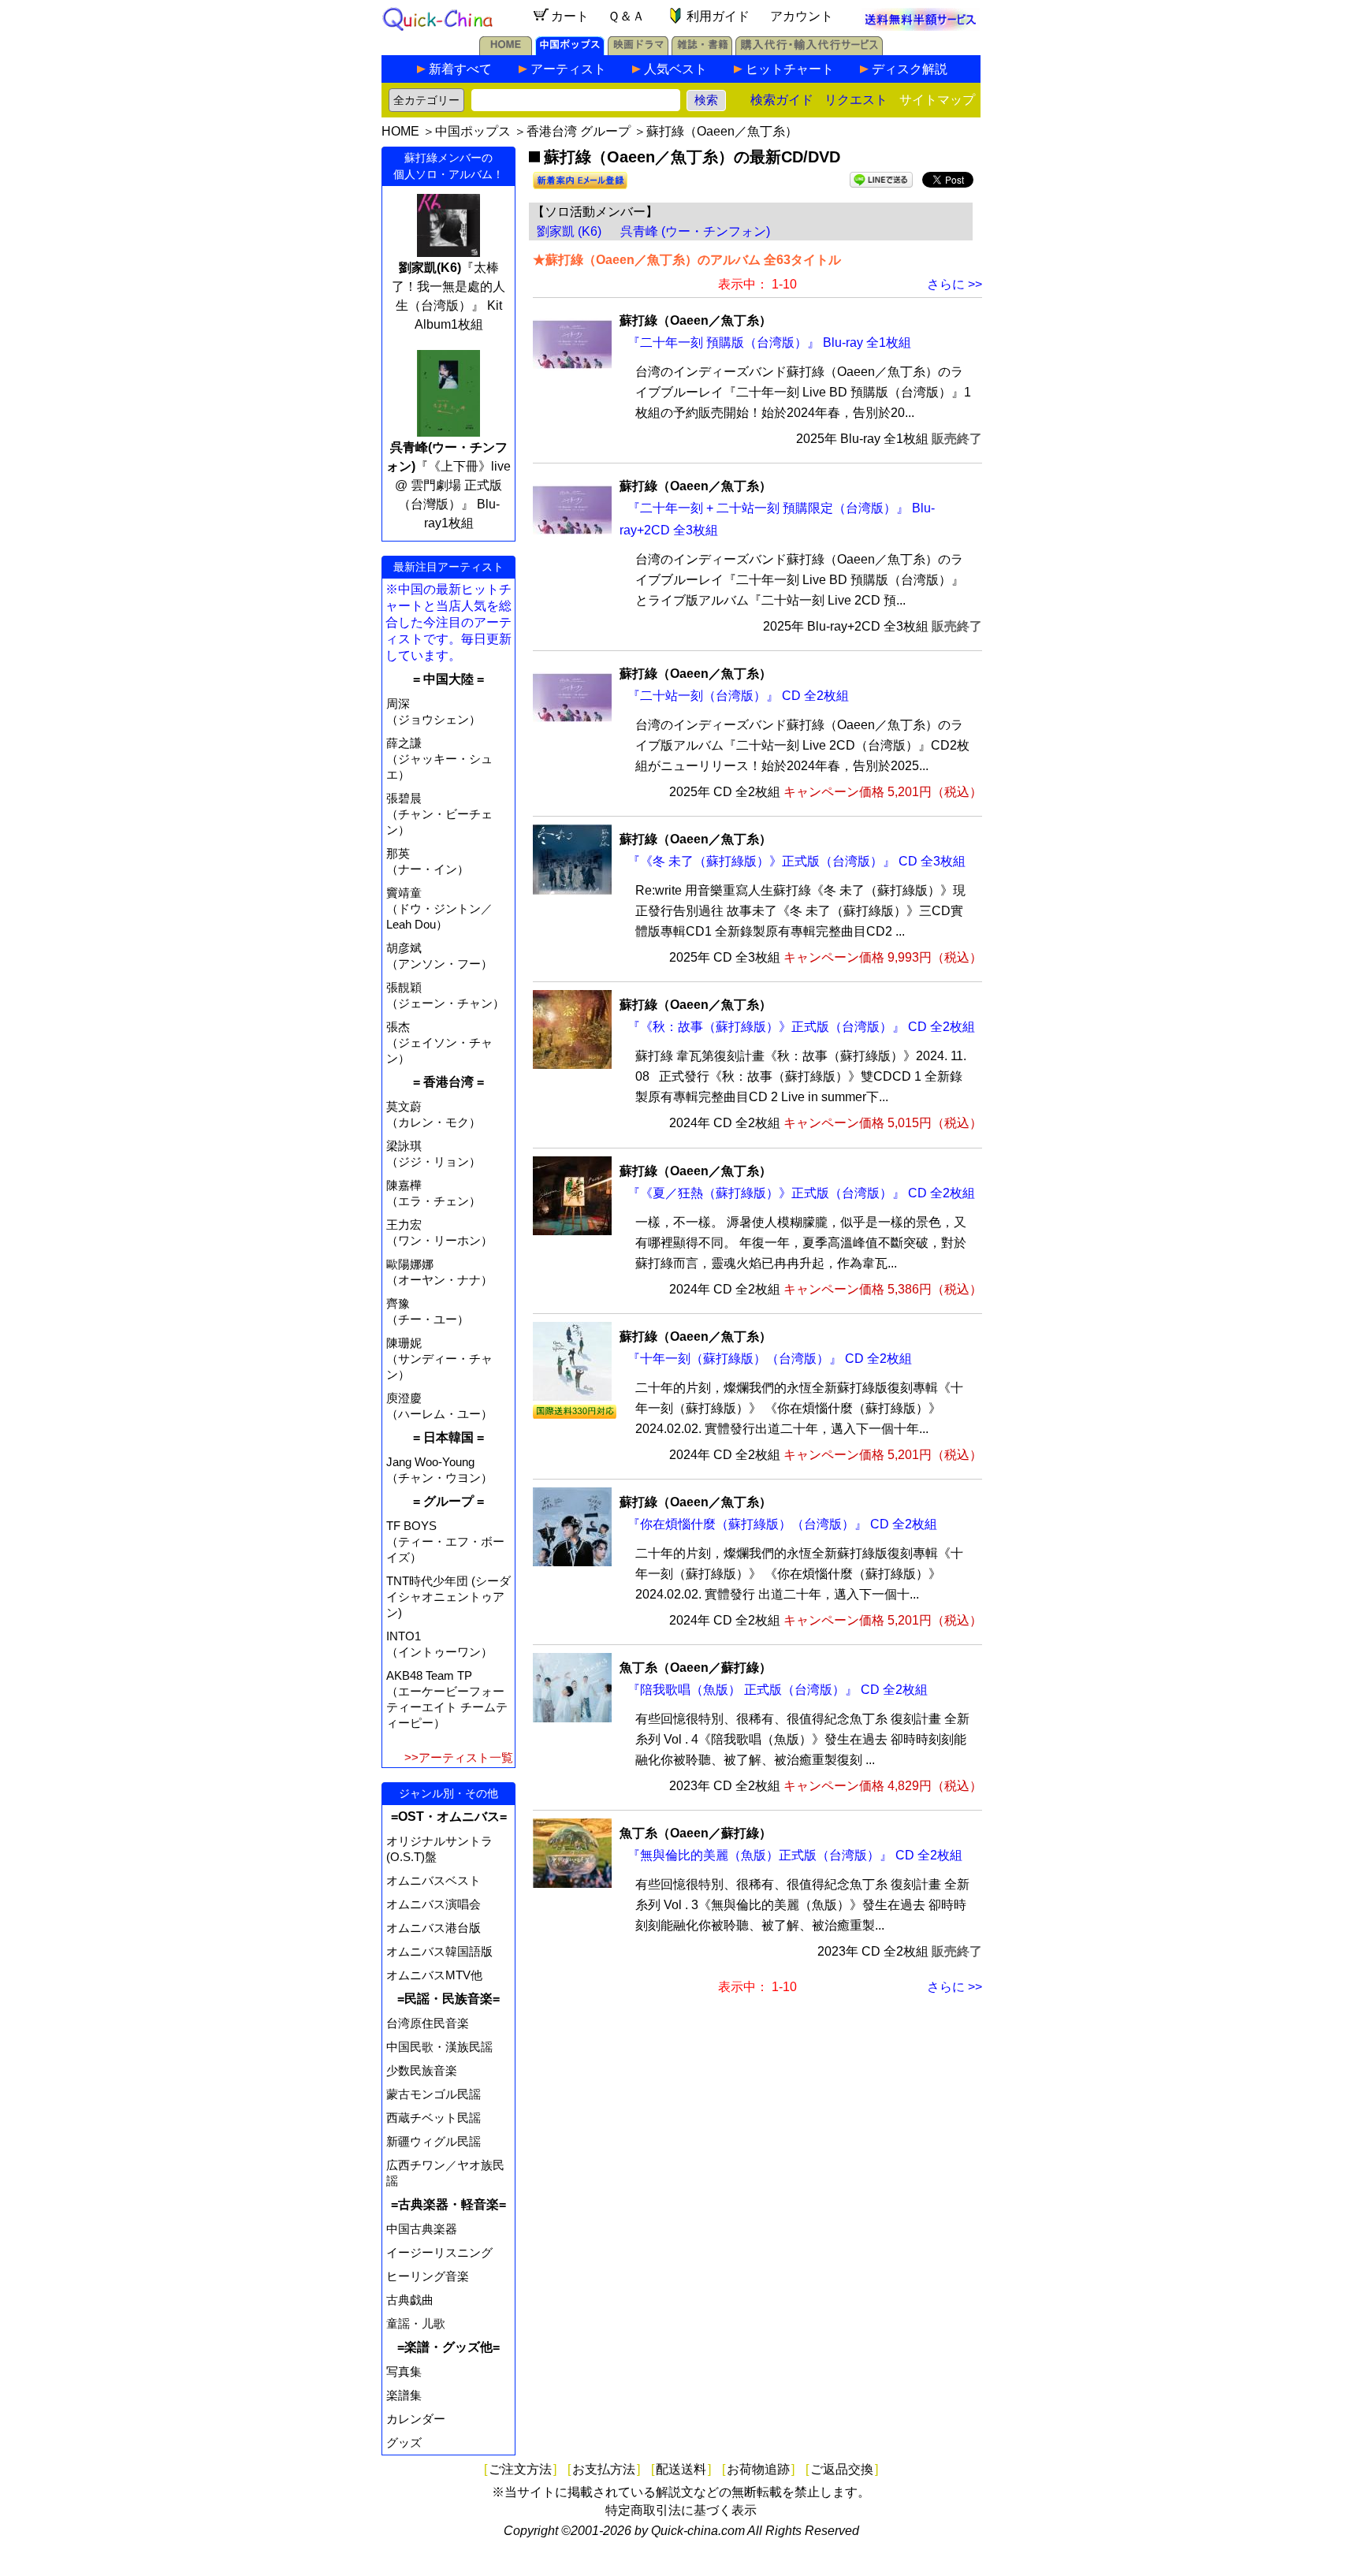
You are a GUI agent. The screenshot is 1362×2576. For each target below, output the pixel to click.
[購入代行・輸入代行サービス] (809, 51)
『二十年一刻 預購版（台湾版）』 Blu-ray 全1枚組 (769, 342)
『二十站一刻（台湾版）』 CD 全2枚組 (738, 696)
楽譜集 (404, 2395)
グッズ (404, 2442)
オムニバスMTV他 (434, 1975)
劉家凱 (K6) (569, 231)
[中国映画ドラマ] (638, 51)
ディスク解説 (910, 69)
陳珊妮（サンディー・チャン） (439, 1359)
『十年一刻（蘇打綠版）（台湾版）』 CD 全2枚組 (770, 1359)
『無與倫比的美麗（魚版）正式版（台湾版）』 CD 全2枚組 (795, 1855)
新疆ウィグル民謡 (434, 2141)
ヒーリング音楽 (428, 2276)
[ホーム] (506, 51)
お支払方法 (604, 2469)
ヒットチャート (790, 69)
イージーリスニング (439, 2252)
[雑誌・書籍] (702, 51)
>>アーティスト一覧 (459, 1757)
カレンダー (416, 2419)
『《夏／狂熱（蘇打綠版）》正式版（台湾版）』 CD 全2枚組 (801, 1193)
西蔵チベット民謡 (434, 2118)
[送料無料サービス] (921, 26)
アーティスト (568, 69)
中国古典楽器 (422, 2229)
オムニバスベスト (434, 1880)
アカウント (802, 16)
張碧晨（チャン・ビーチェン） (439, 814)
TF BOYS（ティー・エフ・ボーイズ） (445, 1541)
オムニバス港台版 (434, 1928)
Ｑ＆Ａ (626, 16)
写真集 (404, 2371)
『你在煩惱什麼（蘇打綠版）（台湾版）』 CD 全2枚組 (782, 1524)
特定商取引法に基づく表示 (681, 2510)
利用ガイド (718, 16)
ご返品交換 (842, 2469)
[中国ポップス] (570, 51)
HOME (400, 131)
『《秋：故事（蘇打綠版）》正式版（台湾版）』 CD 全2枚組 (801, 1027)
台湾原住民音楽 (428, 2023)
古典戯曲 (410, 2300)
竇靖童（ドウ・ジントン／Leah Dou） (439, 908)
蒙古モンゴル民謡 (434, 2094)
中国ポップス (473, 131)
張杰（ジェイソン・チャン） (439, 1042)
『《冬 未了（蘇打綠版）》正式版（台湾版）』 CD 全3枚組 (796, 861)
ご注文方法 (520, 2469)
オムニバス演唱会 (434, 1904)
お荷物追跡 (758, 2469)
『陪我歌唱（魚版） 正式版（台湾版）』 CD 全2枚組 (778, 1690)
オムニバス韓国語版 (439, 1951)
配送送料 (681, 2469)
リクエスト (856, 100)
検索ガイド (782, 100)
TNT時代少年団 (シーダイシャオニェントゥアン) (448, 1597)
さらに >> (955, 284)
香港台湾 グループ (579, 131)
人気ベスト (675, 69)
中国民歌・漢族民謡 (439, 2047)
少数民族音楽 (422, 2070)
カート (570, 16)
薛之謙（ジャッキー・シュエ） (439, 759)
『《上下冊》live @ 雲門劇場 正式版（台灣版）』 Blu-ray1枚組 (448, 485)
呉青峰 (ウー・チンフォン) (695, 231)
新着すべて (460, 69)
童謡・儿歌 (416, 2323)
